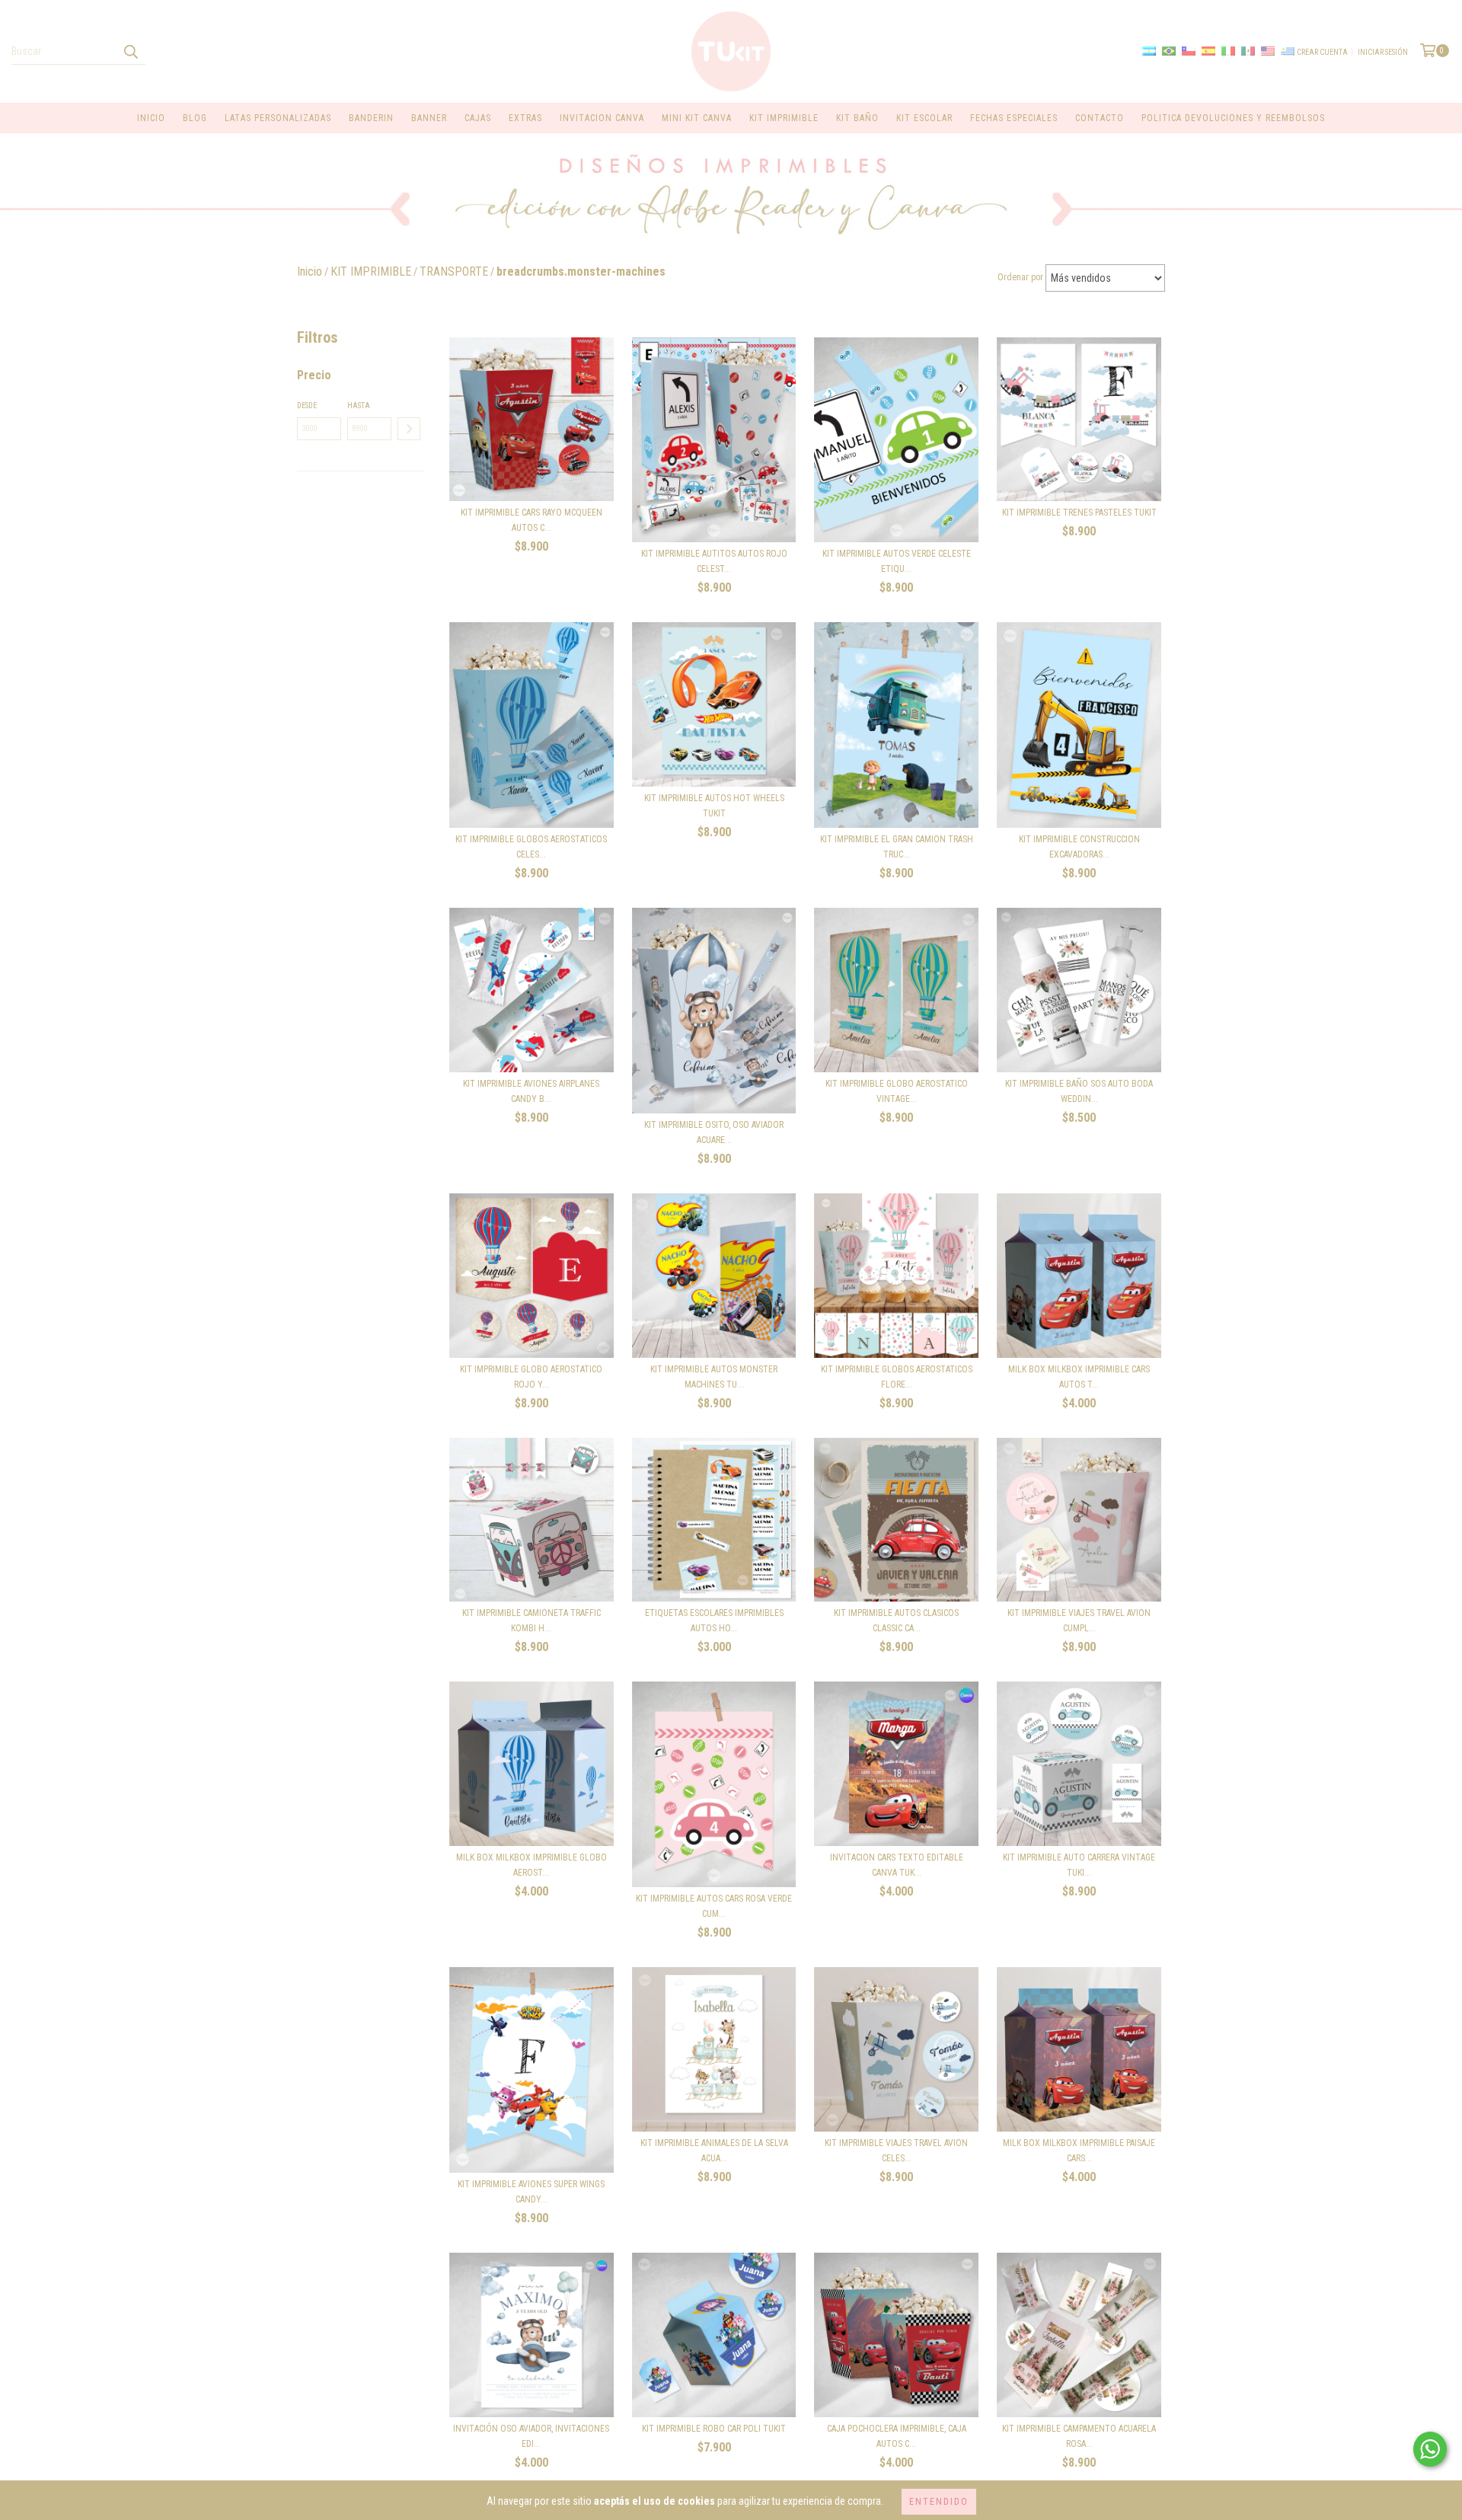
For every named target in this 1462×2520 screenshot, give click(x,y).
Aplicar (409, 429)
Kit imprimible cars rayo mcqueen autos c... (531, 520)
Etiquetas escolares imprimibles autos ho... (714, 1621)
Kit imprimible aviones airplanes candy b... (531, 1091)
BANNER (429, 118)
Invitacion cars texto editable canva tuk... (897, 1865)
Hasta (359, 406)
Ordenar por (1020, 277)
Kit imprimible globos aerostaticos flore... (897, 1377)
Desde (307, 406)
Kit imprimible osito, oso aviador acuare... (714, 1132)
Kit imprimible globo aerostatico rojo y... (531, 1377)
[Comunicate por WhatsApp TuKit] (1430, 2449)
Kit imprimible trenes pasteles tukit (1079, 513)
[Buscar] (130, 51)
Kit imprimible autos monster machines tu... (714, 1377)
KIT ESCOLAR (924, 118)
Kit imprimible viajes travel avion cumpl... (1079, 1621)
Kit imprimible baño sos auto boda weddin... (1079, 1091)
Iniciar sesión (1383, 52)
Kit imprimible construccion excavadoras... (1079, 847)
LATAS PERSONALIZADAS (278, 118)
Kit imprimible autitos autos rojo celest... (714, 561)
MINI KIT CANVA (697, 118)
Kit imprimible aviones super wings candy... (531, 2192)
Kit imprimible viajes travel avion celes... (896, 2151)
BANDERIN (371, 118)
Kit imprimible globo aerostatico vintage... (897, 1091)
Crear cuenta (1322, 52)
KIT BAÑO (857, 118)
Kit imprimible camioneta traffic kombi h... (531, 1621)
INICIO (151, 118)
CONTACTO (1100, 118)
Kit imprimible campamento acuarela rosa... (1079, 2436)
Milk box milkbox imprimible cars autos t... (1079, 1377)
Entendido (939, 2502)
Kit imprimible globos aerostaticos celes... (531, 847)
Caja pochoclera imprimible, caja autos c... (897, 2436)
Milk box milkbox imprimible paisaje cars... (1079, 2151)
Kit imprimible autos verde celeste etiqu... (897, 561)
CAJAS (478, 118)
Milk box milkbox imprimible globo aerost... (531, 1865)
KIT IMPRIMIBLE (784, 118)
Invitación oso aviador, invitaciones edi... (531, 2436)
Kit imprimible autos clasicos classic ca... (896, 1621)
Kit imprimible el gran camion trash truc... (897, 847)
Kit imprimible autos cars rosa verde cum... (714, 1906)
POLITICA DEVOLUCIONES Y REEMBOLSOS (1233, 118)
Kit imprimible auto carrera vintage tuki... (1079, 1865)
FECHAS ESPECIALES (1014, 118)
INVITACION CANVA (602, 118)
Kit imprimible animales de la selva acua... (714, 2151)
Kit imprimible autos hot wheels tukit (714, 806)
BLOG (195, 118)
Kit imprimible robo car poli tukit (714, 2429)
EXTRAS (525, 118)
